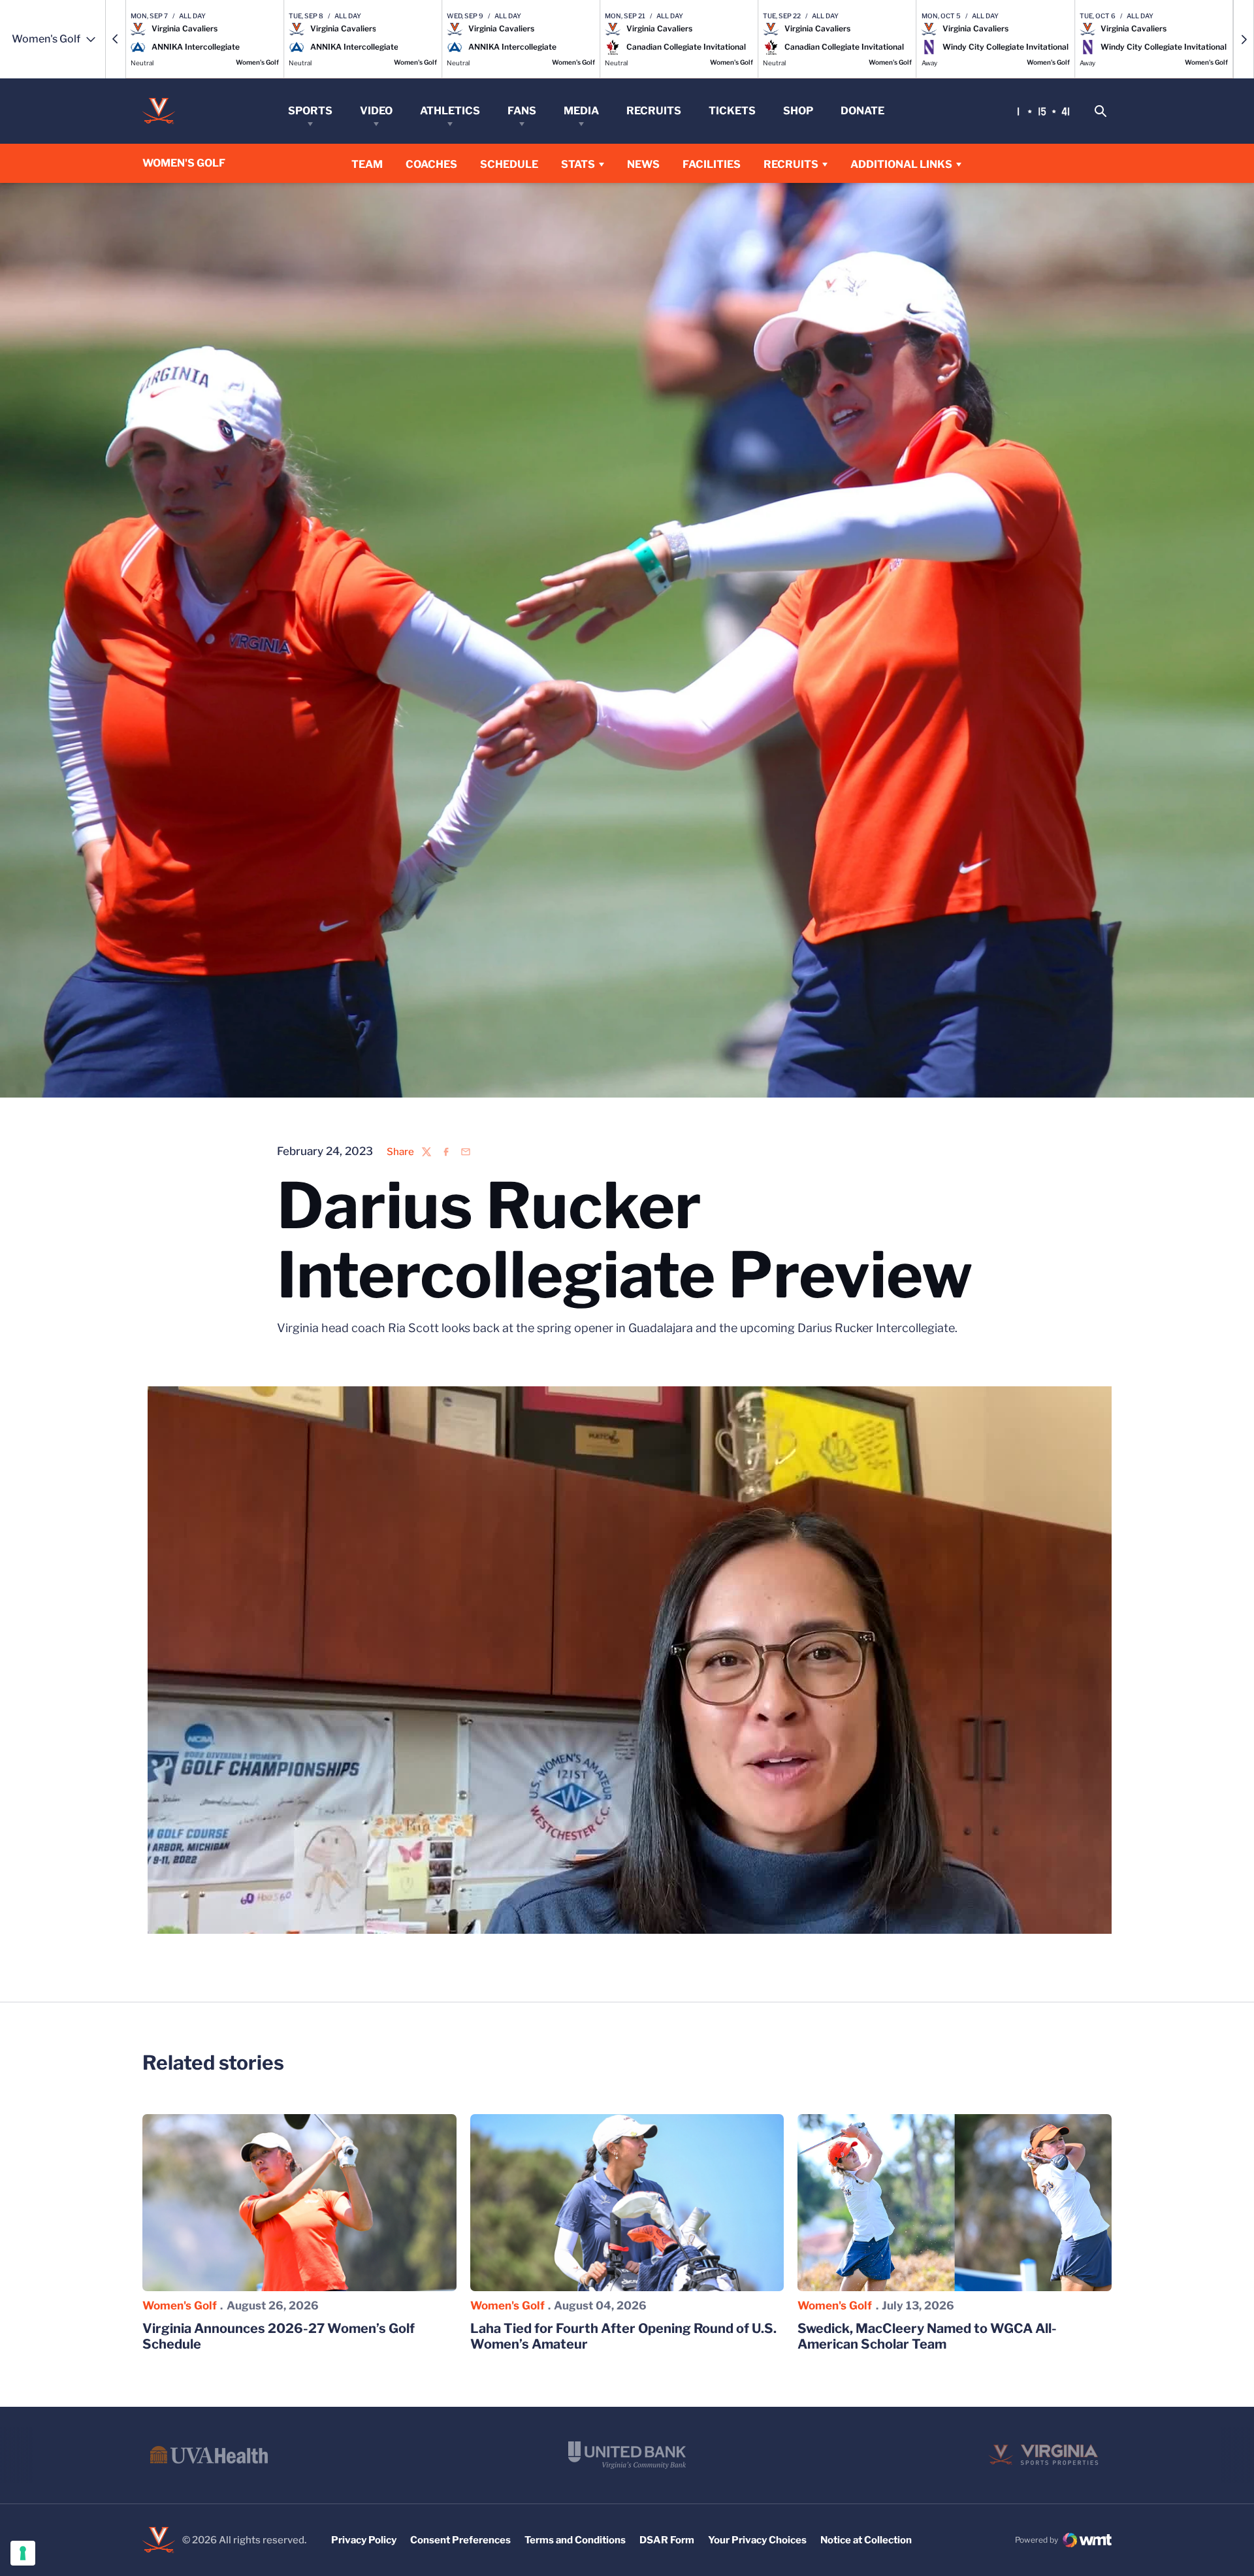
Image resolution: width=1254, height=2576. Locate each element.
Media (581, 111)
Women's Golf (180, 2306)
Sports (310, 111)
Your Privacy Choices (757, 2540)
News (643, 164)
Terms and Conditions (575, 2540)
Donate (862, 111)
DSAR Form (667, 2540)
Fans (522, 111)
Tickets (732, 111)
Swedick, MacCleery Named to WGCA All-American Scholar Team (927, 2336)
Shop (798, 111)
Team (367, 164)
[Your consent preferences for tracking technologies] (23, 2553)
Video (376, 111)
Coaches (431, 164)
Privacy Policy (364, 2540)
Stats (578, 164)
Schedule (509, 164)
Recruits (654, 111)
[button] (116, 39)
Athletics (450, 111)
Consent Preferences (460, 2540)
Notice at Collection (866, 2540)
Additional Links (901, 164)
